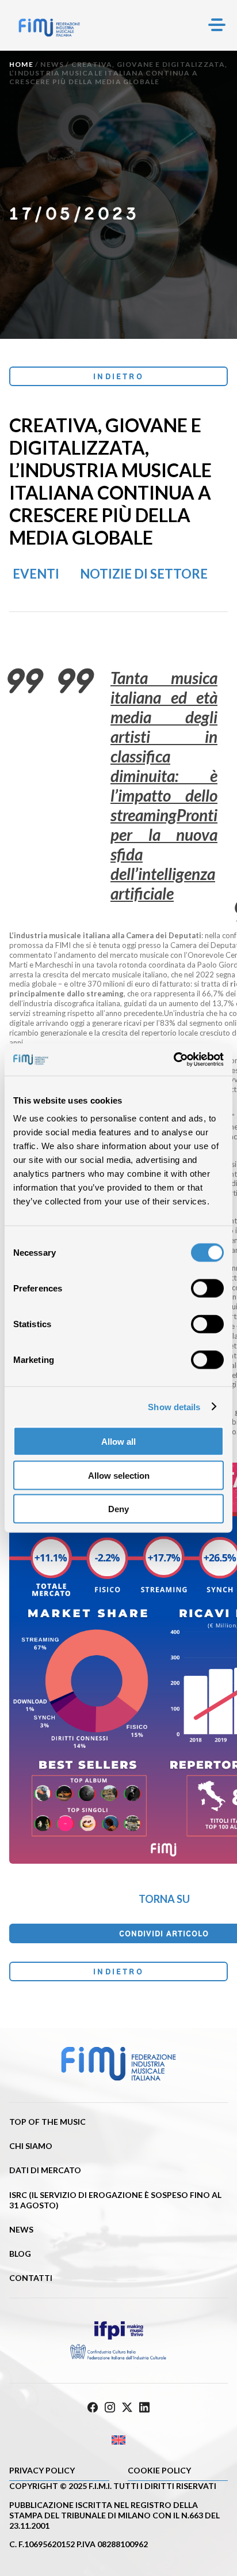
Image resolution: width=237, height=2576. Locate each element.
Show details (174, 1406)
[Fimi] (49, 28)
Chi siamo (31, 2146)
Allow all (118, 1442)
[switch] (207, 1289)
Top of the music (47, 2122)
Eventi (36, 574)
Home (21, 64)
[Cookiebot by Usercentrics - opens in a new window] (173, 1060)
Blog (20, 2254)
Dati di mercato (45, 2170)
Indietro (118, 376)
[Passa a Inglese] (118, 2440)
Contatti (31, 2278)
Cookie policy (159, 2470)
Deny (118, 1509)
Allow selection (119, 1475)
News (52, 64)
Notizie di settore (144, 574)
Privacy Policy (42, 2470)
